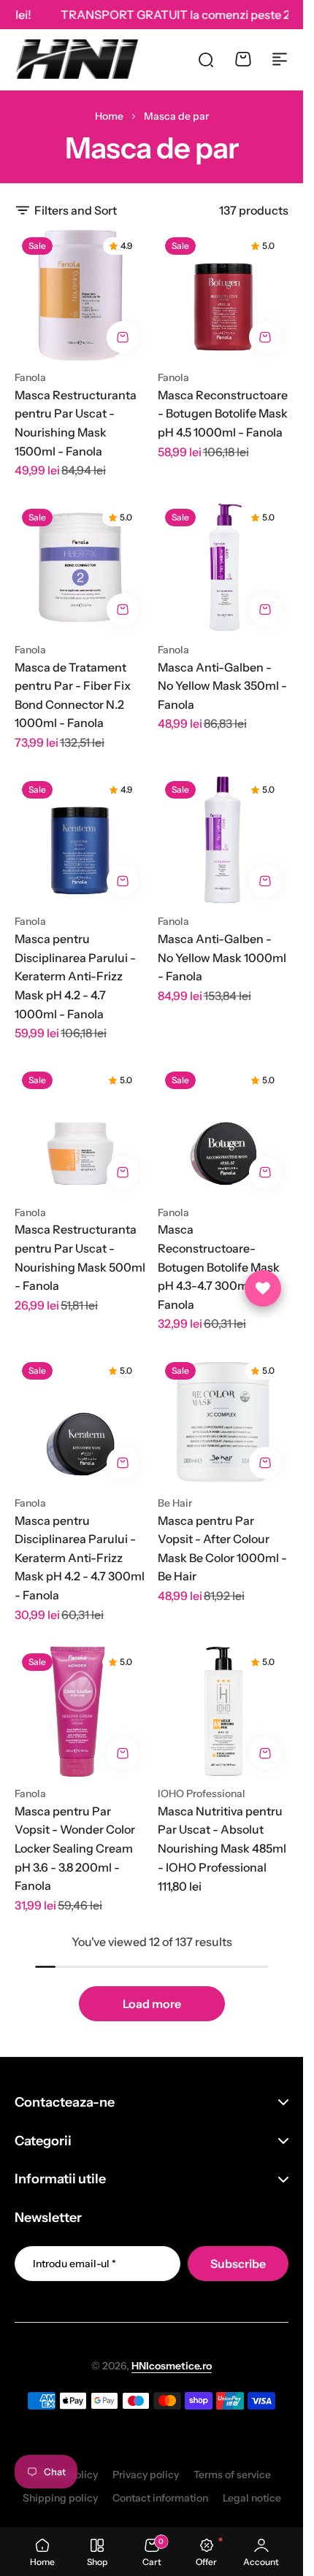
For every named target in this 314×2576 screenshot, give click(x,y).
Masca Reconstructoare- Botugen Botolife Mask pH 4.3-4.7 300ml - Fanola (219, 1266)
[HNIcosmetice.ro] (76, 59)
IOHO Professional (202, 1793)
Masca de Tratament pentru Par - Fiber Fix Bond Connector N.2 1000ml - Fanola (73, 695)
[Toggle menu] (280, 59)
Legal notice (252, 2498)
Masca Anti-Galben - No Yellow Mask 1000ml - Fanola (222, 957)
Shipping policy (60, 2498)
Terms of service (232, 2475)
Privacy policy (146, 2475)
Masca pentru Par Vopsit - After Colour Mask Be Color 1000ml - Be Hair (222, 1549)
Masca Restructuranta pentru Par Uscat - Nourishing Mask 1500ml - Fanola (76, 423)
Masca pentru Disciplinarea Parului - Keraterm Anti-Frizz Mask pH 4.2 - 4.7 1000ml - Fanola (75, 976)
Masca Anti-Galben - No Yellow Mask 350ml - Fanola (222, 686)
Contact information (160, 2498)
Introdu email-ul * (74, 2264)
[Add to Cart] (123, 337)
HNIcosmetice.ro (172, 2366)
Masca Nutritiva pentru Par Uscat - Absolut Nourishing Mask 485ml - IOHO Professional (222, 1839)
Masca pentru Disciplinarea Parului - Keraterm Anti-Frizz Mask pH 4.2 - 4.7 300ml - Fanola (80, 1558)
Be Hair (175, 1503)
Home (109, 116)
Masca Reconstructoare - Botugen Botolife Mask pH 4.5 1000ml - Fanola (223, 414)
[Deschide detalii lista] (263, 1288)
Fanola (30, 377)
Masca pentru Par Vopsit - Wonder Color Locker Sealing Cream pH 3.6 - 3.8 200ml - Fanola (75, 1848)
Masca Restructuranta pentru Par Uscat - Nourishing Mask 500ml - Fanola (80, 1257)
